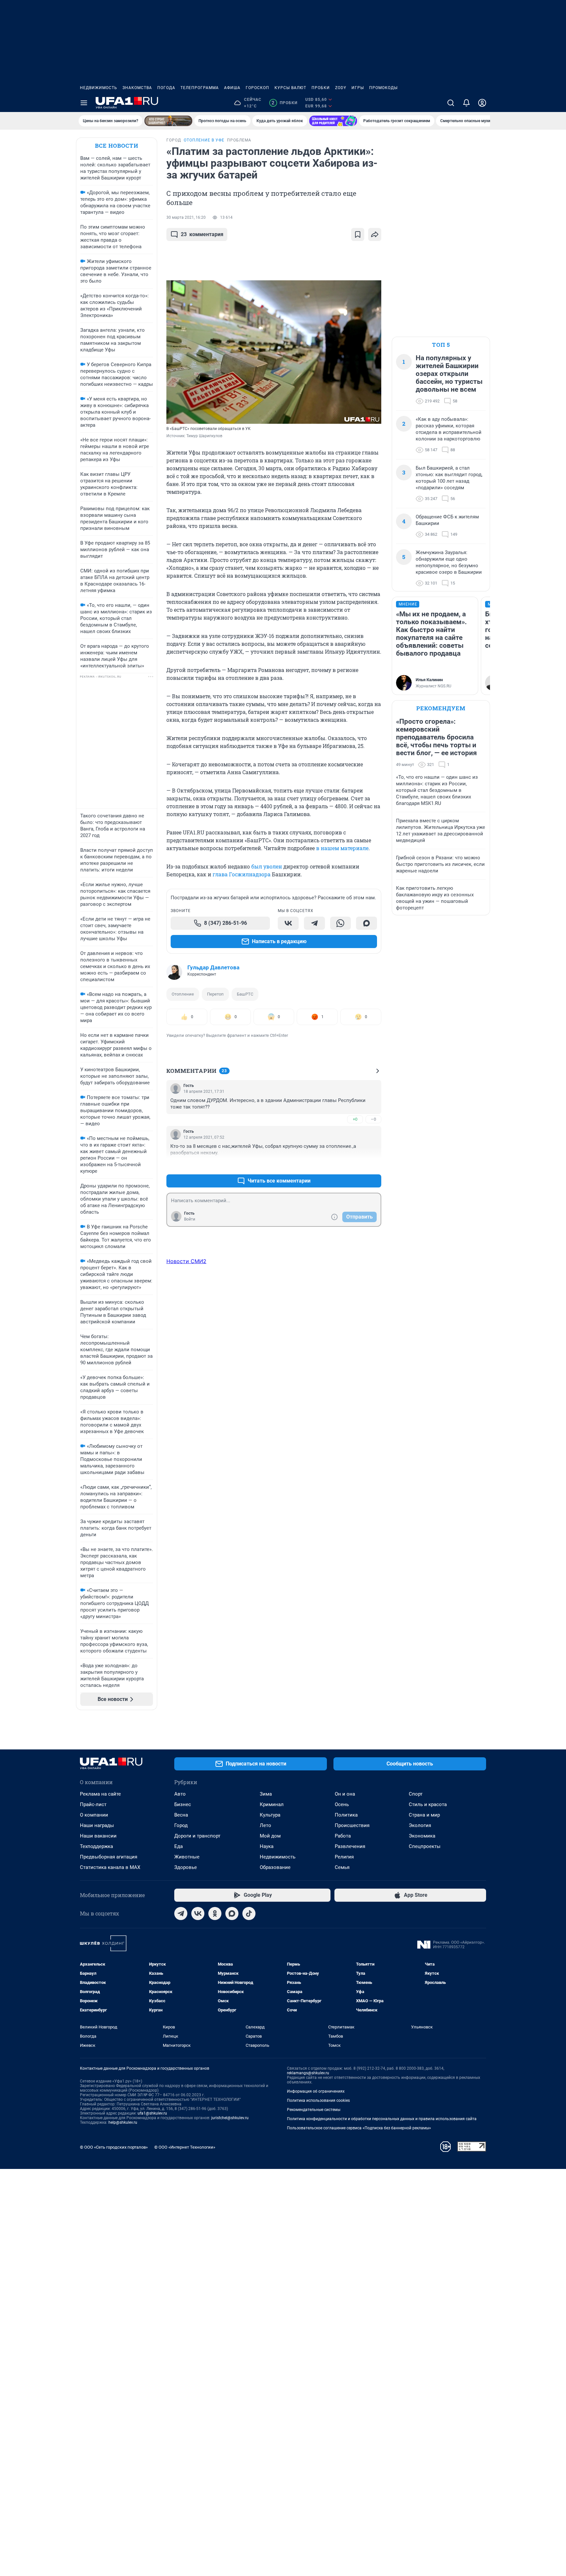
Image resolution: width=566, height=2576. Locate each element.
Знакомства (137, 88)
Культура (270, 1815)
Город (181, 1825)
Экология (420, 1825)
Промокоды (383, 88)
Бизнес (183, 1804)
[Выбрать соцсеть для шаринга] (375, 234)
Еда (179, 1846)
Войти (190, 1219)
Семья (342, 1867)
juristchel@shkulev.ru (230, 2118)
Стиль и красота (428, 1804)
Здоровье (186, 1867)
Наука (267, 1846)
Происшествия (352, 1825)
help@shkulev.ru (123, 2122)
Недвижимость (99, 88)
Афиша (232, 88)
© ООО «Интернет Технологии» (185, 2147)
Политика (346, 1815)
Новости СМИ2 (186, 1261)
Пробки (321, 88)
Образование (275, 1867)
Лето (265, 1825)
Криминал (272, 1804)
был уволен (267, 866)
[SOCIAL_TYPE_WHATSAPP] (341, 923)
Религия (344, 1857)
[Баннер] (168, 121)
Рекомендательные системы (314, 2110)
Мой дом (270, 1836)
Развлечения (350, 1846)
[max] (232, 1913)
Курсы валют (290, 88)
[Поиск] (451, 103)
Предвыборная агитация (109, 1857)
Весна (181, 1815)
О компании (94, 1815)
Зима (266, 1794)
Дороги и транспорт (197, 1836)
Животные (187, 1857)
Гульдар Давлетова (213, 967)
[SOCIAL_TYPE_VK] (288, 923)
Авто (180, 1794)
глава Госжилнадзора (242, 874)
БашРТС (245, 994)
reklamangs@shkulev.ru (308, 2073)
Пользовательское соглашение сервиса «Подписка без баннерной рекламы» (359, 2128)
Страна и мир (424, 1815)
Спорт (416, 1794)
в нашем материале (342, 848)
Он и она (345, 1794)
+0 (355, 1119)
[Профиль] (482, 103)
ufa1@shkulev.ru (152, 2113)
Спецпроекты (425, 1846)
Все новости (117, 146)
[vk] (198, 1913)
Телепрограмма (200, 88)
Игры (358, 88)
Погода (166, 88)
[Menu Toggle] (84, 103)
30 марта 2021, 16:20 (186, 217)
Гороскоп (257, 88)
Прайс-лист (93, 1804)
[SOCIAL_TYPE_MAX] (367, 923)
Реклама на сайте (100, 1794)
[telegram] (181, 1913)
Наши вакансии (98, 1836)
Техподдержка (96, 1846)
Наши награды (97, 1825)
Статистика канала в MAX (110, 1867)
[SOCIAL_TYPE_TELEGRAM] (314, 923)
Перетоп (215, 994)
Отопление (183, 994)
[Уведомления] (466, 103)
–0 (373, 1119)
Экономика (422, 1836)
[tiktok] (249, 1913)
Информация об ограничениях (316, 2091)
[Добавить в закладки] (358, 234)
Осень (342, 1804)
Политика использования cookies (318, 2100)
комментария (202, 234)
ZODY (341, 88)
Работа (343, 1836)
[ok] (215, 1913)
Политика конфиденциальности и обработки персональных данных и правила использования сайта (382, 2119)
